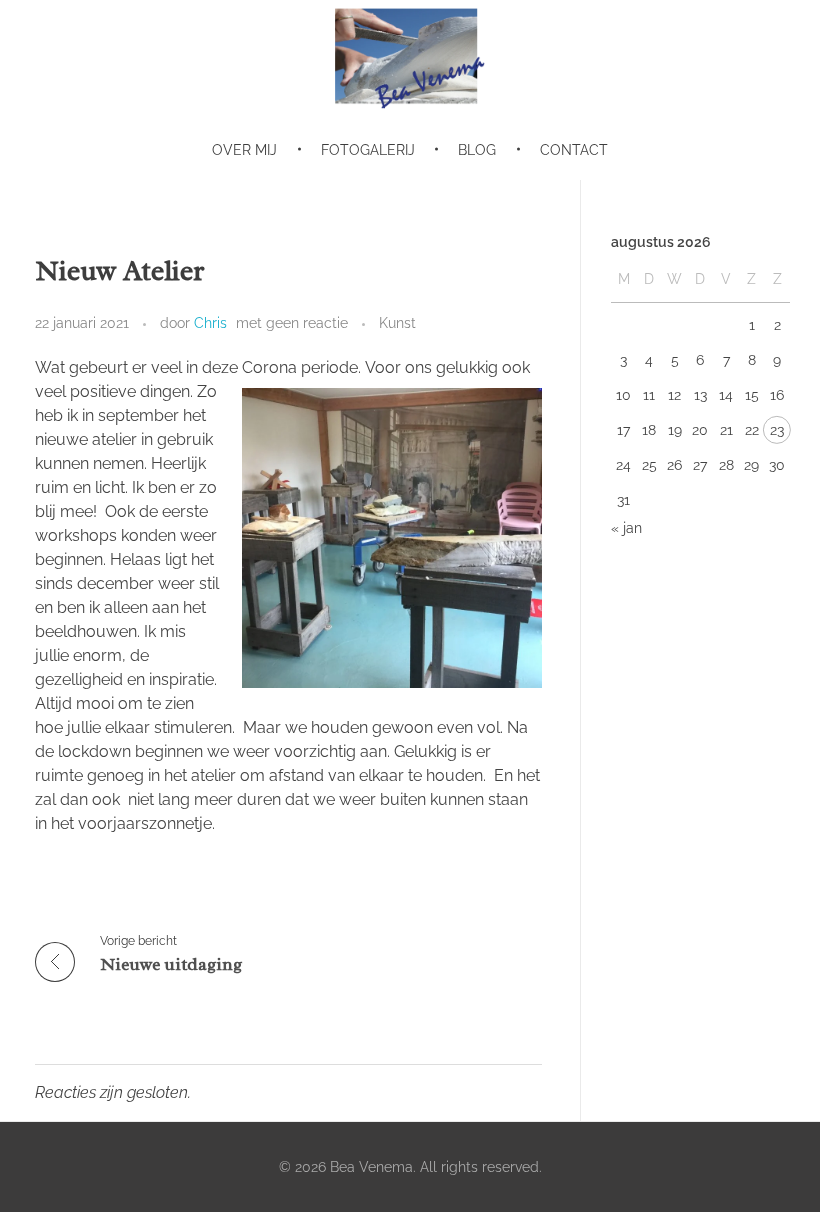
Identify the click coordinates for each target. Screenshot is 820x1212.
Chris (210, 323)
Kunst (397, 323)
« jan (626, 528)
